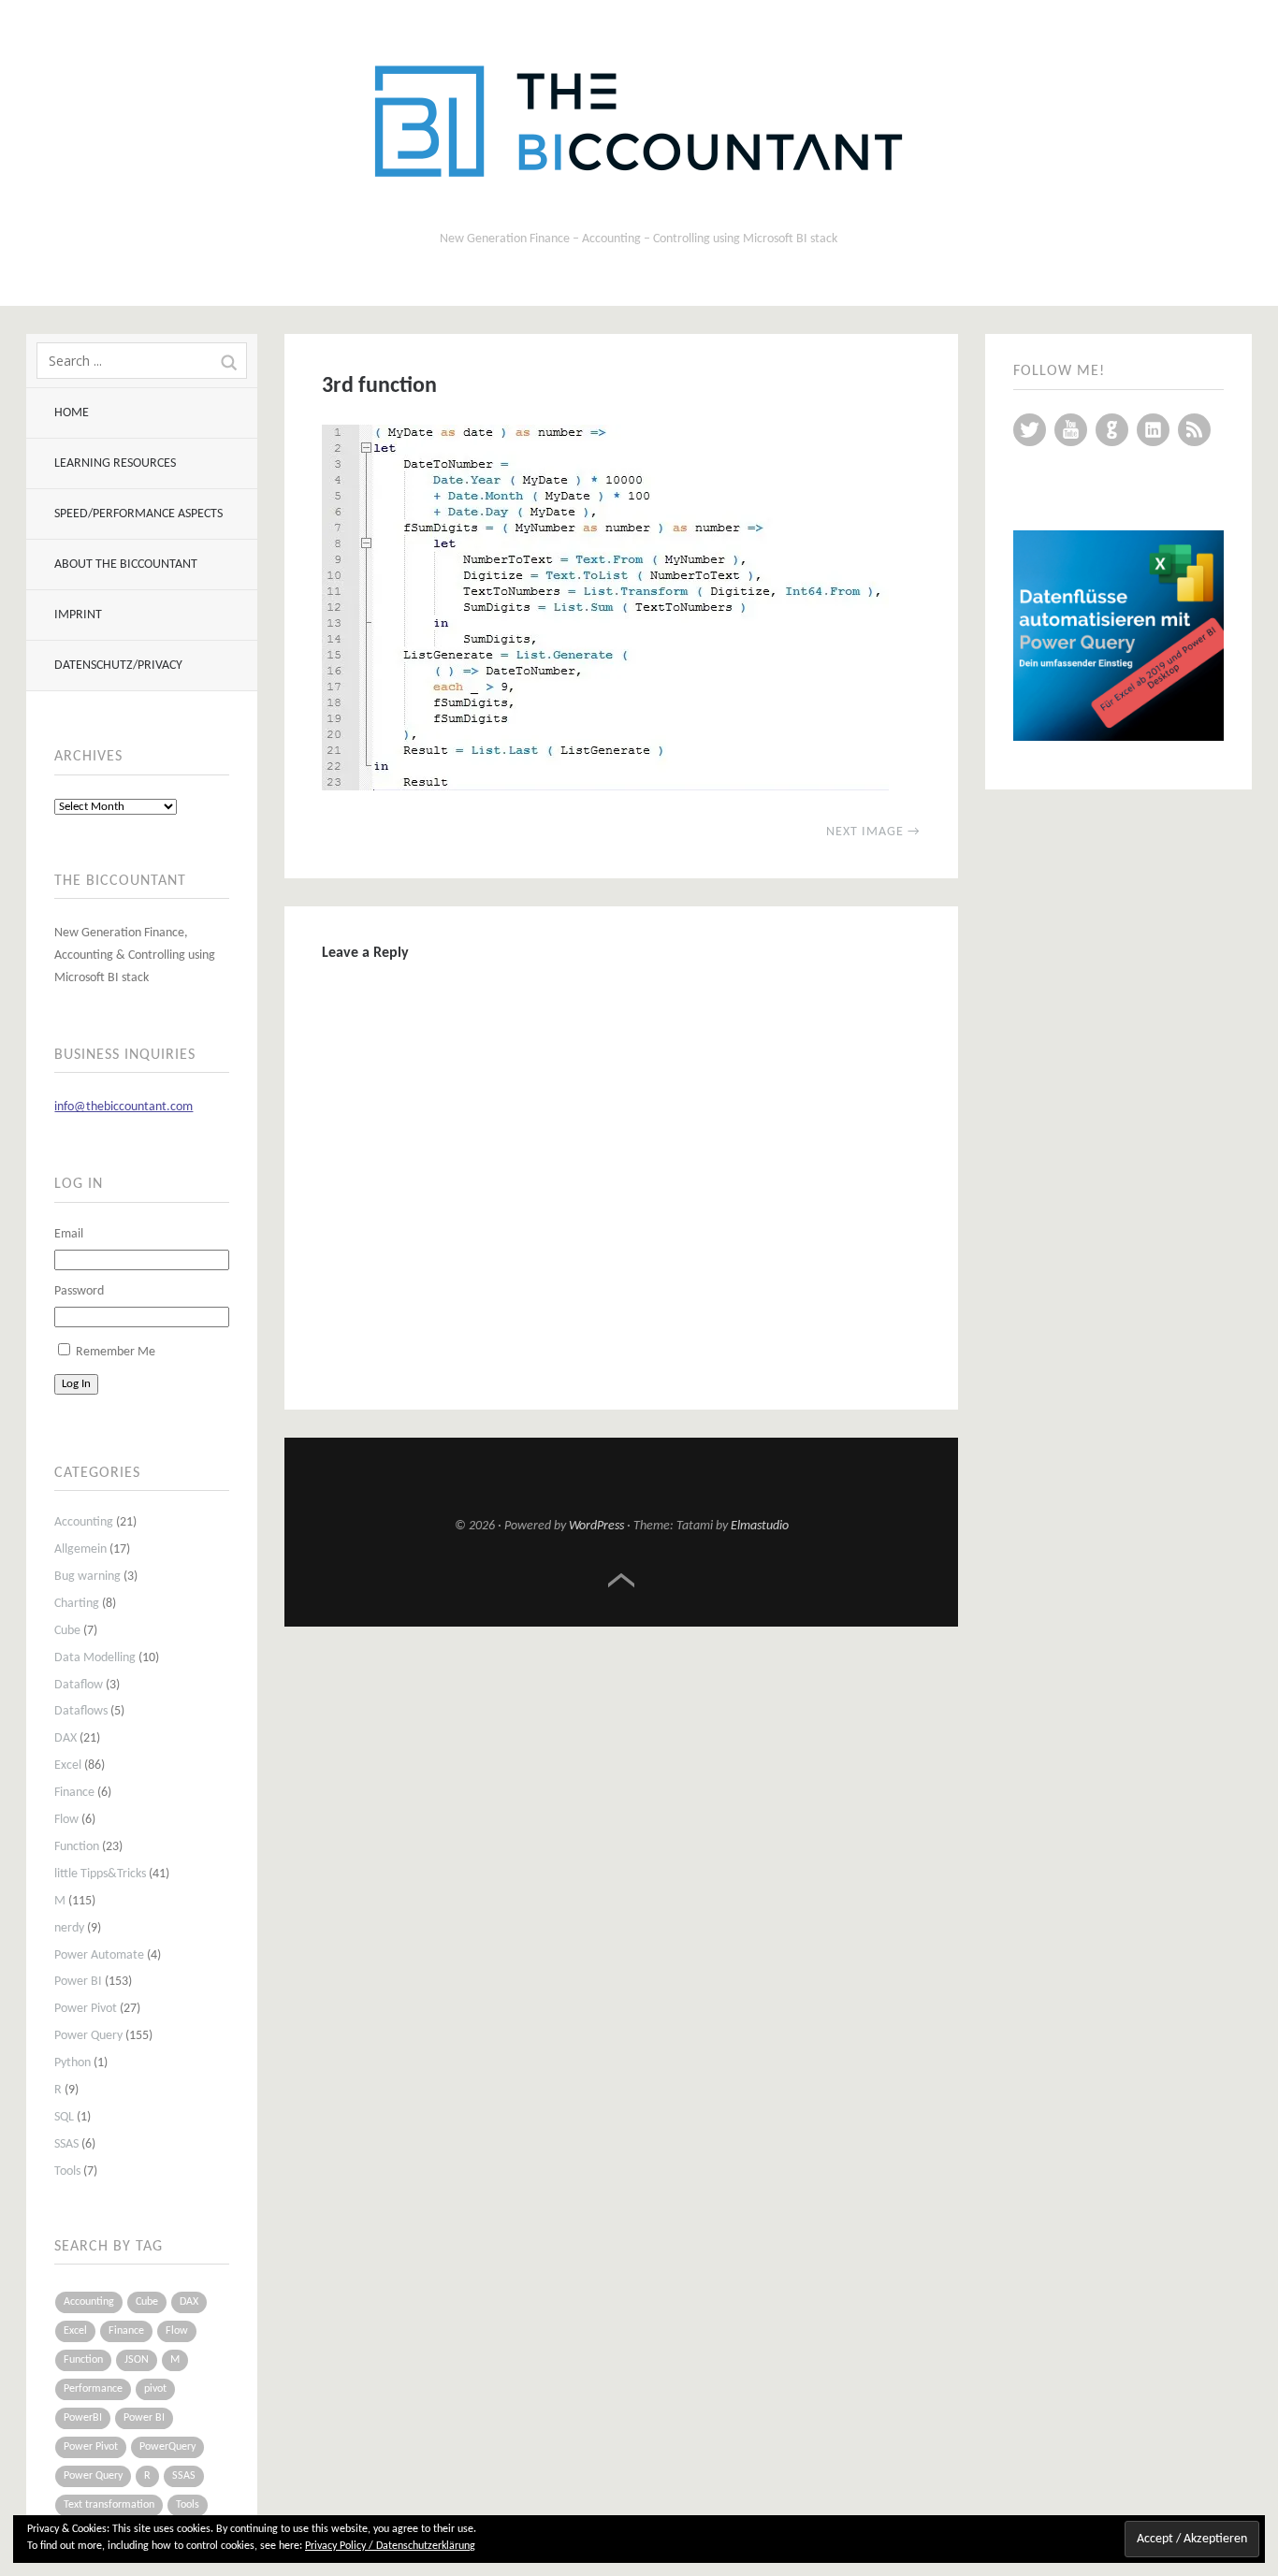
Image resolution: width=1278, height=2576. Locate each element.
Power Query (88, 2036)
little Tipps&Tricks (100, 1874)
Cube (67, 1631)
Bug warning (87, 1577)
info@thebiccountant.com (123, 1107)
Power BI (78, 1982)
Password (79, 1291)
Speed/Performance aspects (138, 514)
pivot (155, 2389)
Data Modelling (95, 1658)
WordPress (596, 1526)
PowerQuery (167, 2447)
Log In (76, 1384)
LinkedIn (1153, 430)
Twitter (1030, 430)
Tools (67, 2171)
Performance (93, 2389)
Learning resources (115, 463)
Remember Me (116, 1352)
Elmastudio (760, 1526)
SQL (64, 2117)
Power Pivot (86, 2009)
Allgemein (80, 1549)
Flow (66, 1820)
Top (621, 1581)
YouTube (1071, 430)
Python (73, 2063)
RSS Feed (1194, 430)
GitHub (1112, 430)
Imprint (78, 615)
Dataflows (81, 1711)
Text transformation (109, 2505)
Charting (77, 1604)
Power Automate (99, 1955)
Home (72, 413)
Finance (74, 1793)
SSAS (66, 2144)
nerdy (69, 1928)
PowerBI (83, 2418)
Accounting (84, 1522)
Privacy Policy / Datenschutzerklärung (390, 2546)
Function (77, 1847)
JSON (137, 2360)
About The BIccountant (126, 564)
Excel (68, 1766)
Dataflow (79, 1685)
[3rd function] (605, 787)
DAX (65, 1738)
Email (69, 1234)
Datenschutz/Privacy (118, 666)
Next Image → (873, 832)
